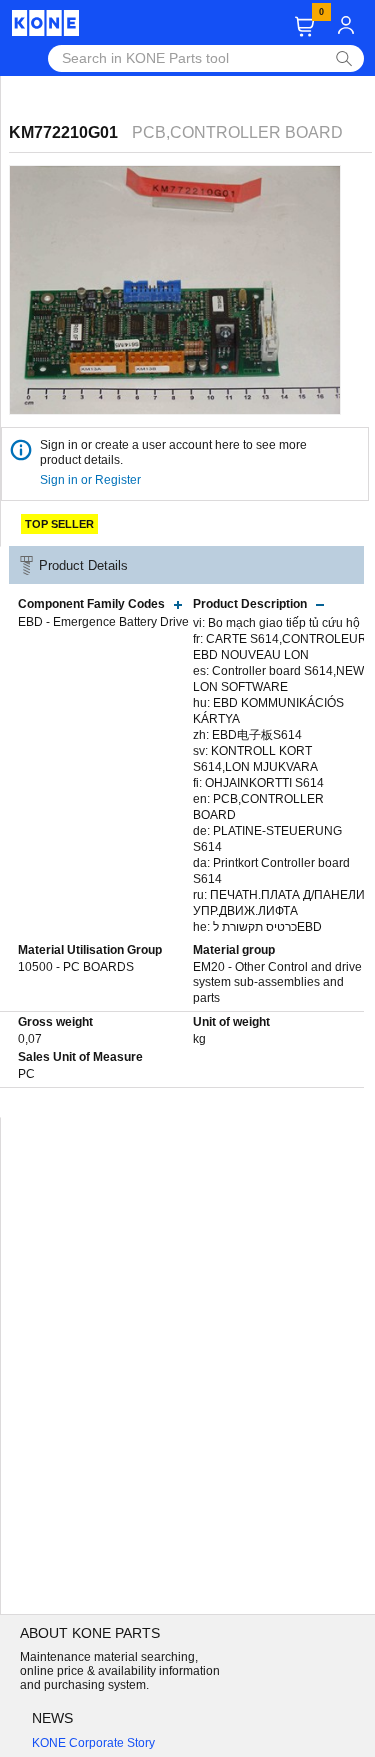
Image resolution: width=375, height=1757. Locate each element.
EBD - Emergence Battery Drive (103, 622)
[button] (304, 26)
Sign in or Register (92, 480)
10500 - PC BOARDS (76, 967)
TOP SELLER (59, 524)
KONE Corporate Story (93, 1743)
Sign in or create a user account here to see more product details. (173, 452)
